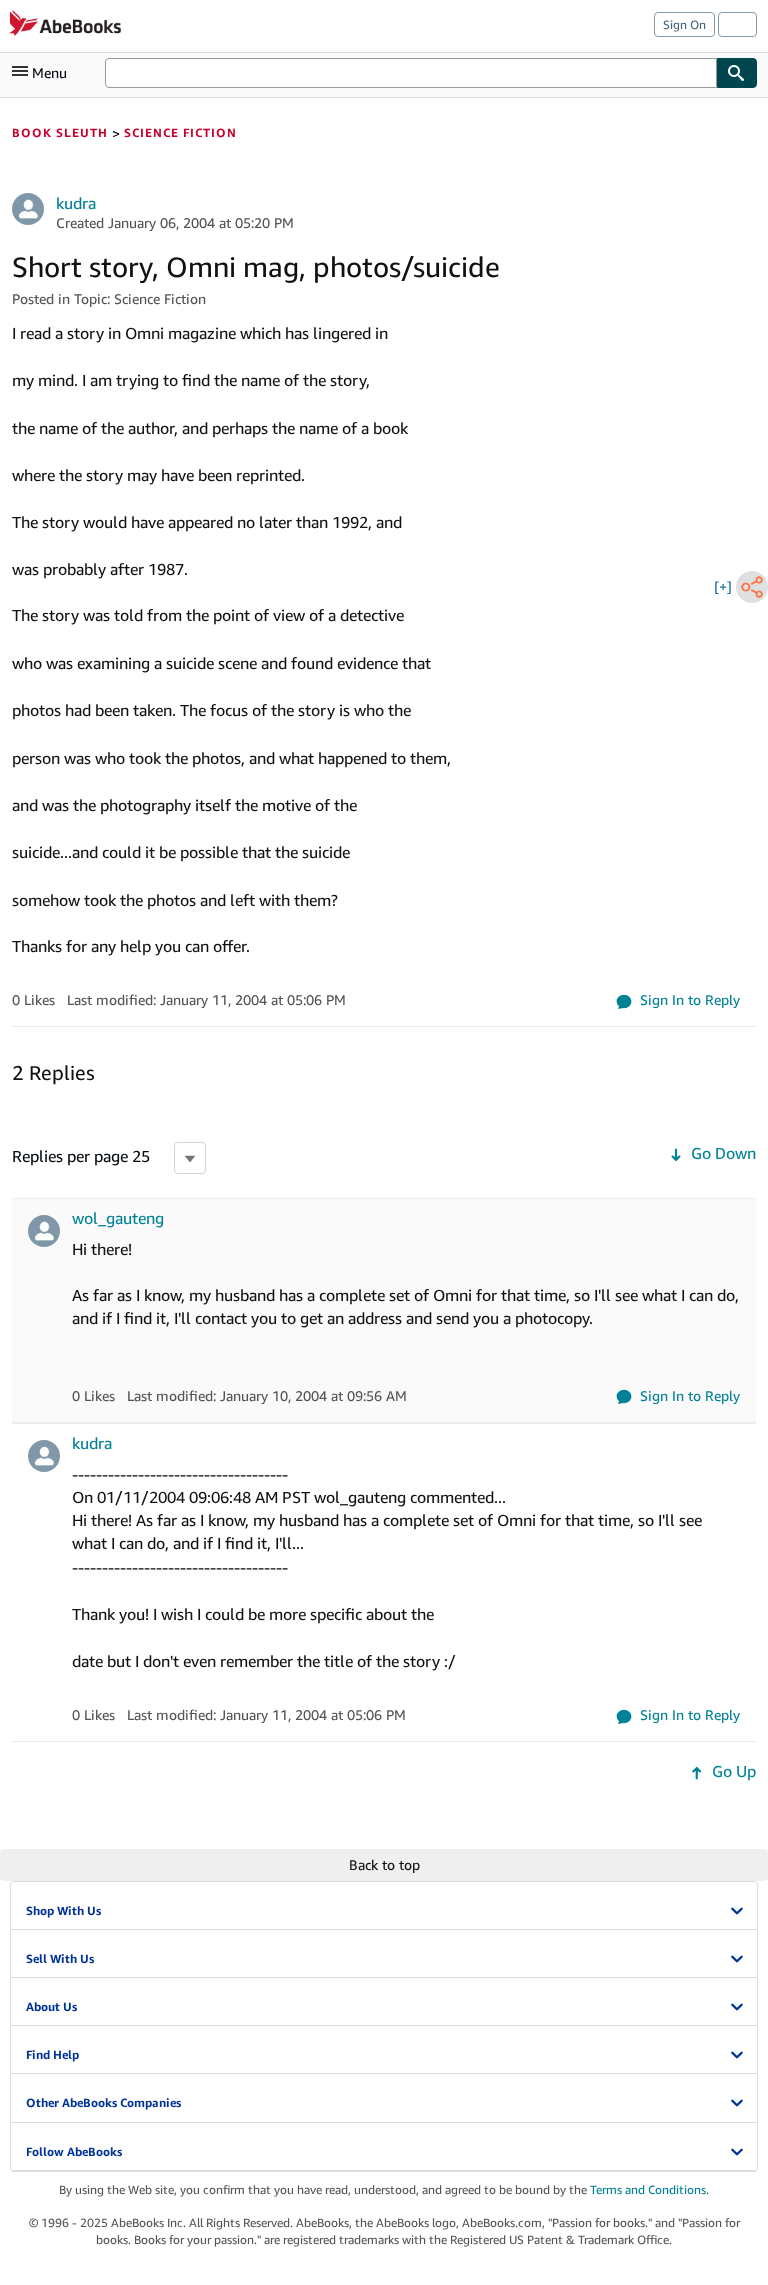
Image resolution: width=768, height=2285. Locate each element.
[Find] (737, 73)
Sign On (684, 24)
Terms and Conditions (648, 2189)
